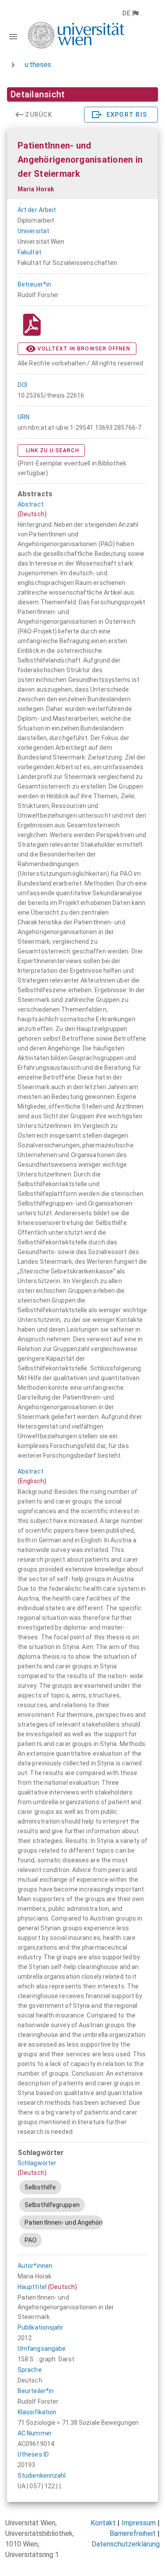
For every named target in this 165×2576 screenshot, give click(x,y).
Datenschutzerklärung (126, 2544)
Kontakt (103, 2523)
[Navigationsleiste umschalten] (13, 37)
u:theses (38, 65)
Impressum (139, 2523)
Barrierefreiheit (133, 2533)
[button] (130, 13)
